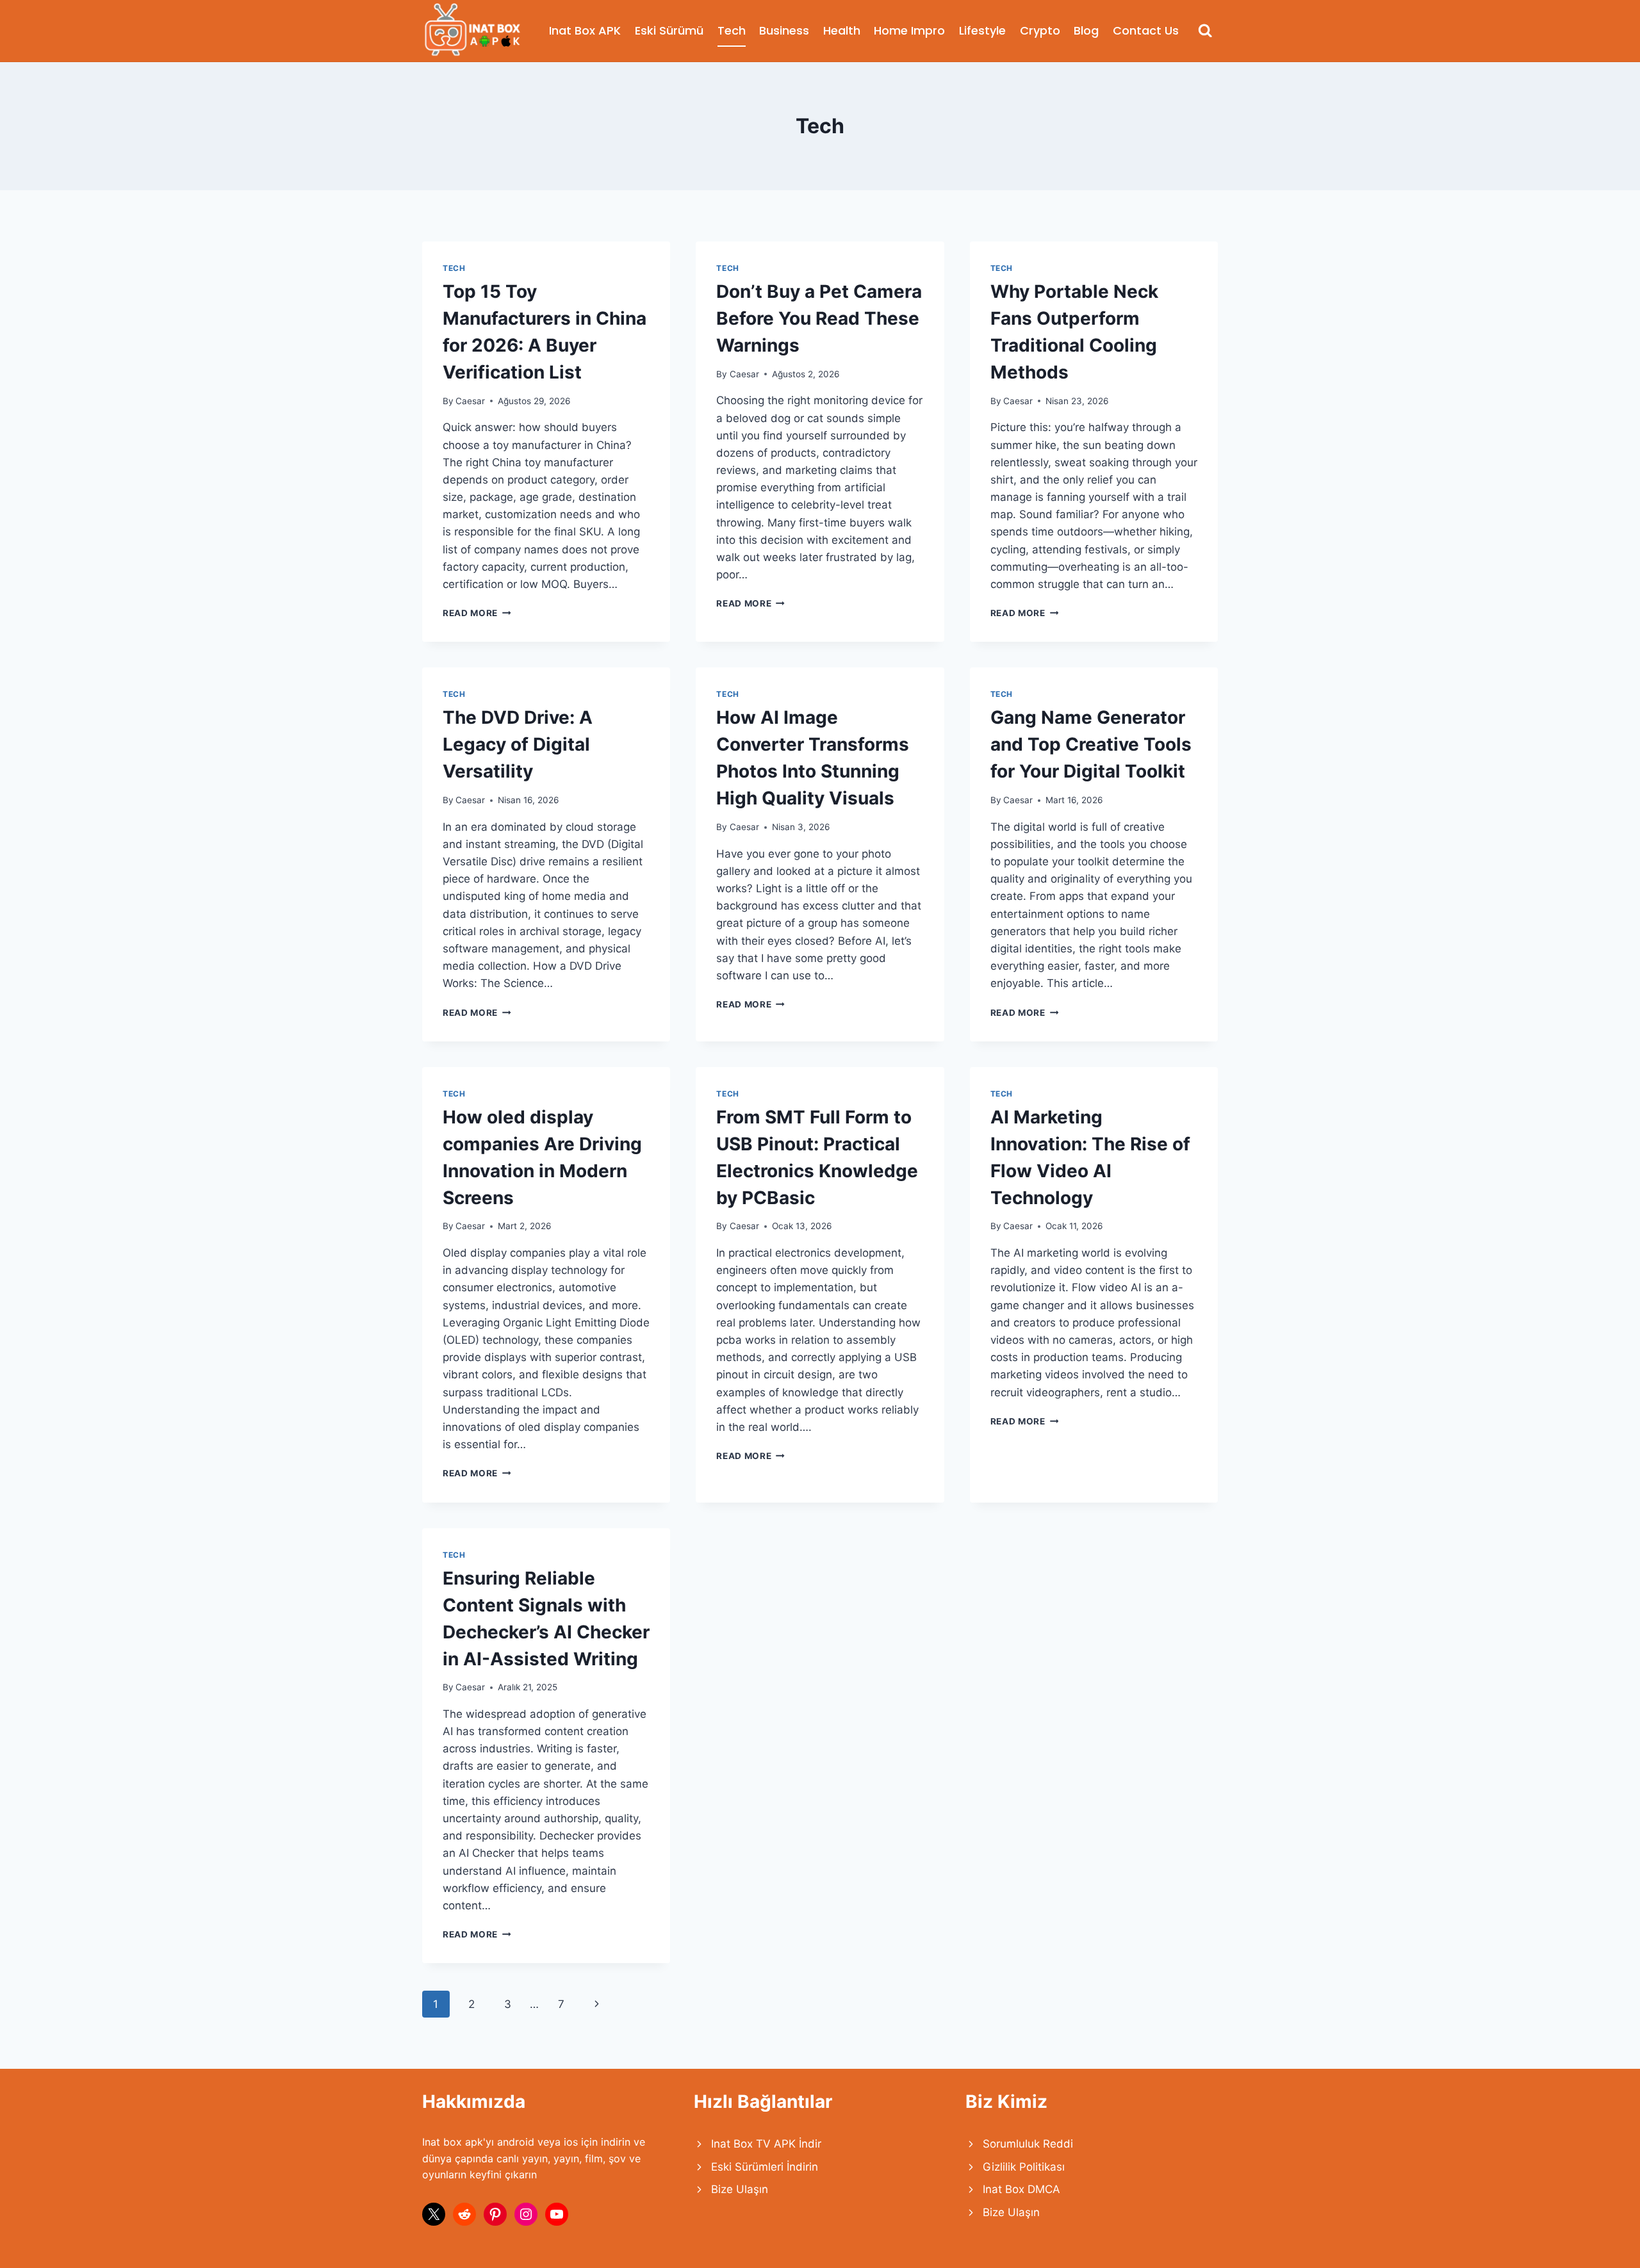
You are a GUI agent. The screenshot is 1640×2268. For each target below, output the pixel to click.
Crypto (1040, 30)
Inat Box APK (585, 30)
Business (784, 30)
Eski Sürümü (669, 30)
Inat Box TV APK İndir (766, 2144)
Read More (477, 613)
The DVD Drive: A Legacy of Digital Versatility (518, 744)
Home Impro (909, 30)
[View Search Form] (1205, 31)
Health (842, 30)
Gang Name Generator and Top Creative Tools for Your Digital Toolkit (1091, 744)
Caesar (470, 401)
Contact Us (1146, 30)
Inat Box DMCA (1021, 2189)
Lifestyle (982, 30)
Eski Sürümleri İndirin (765, 2167)
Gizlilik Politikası (1024, 2167)
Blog (1086, 30)
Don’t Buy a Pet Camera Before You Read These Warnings (819, 318)
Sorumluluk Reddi (1028, 2144)
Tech (732, 30)
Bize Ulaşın (740, 2189)
